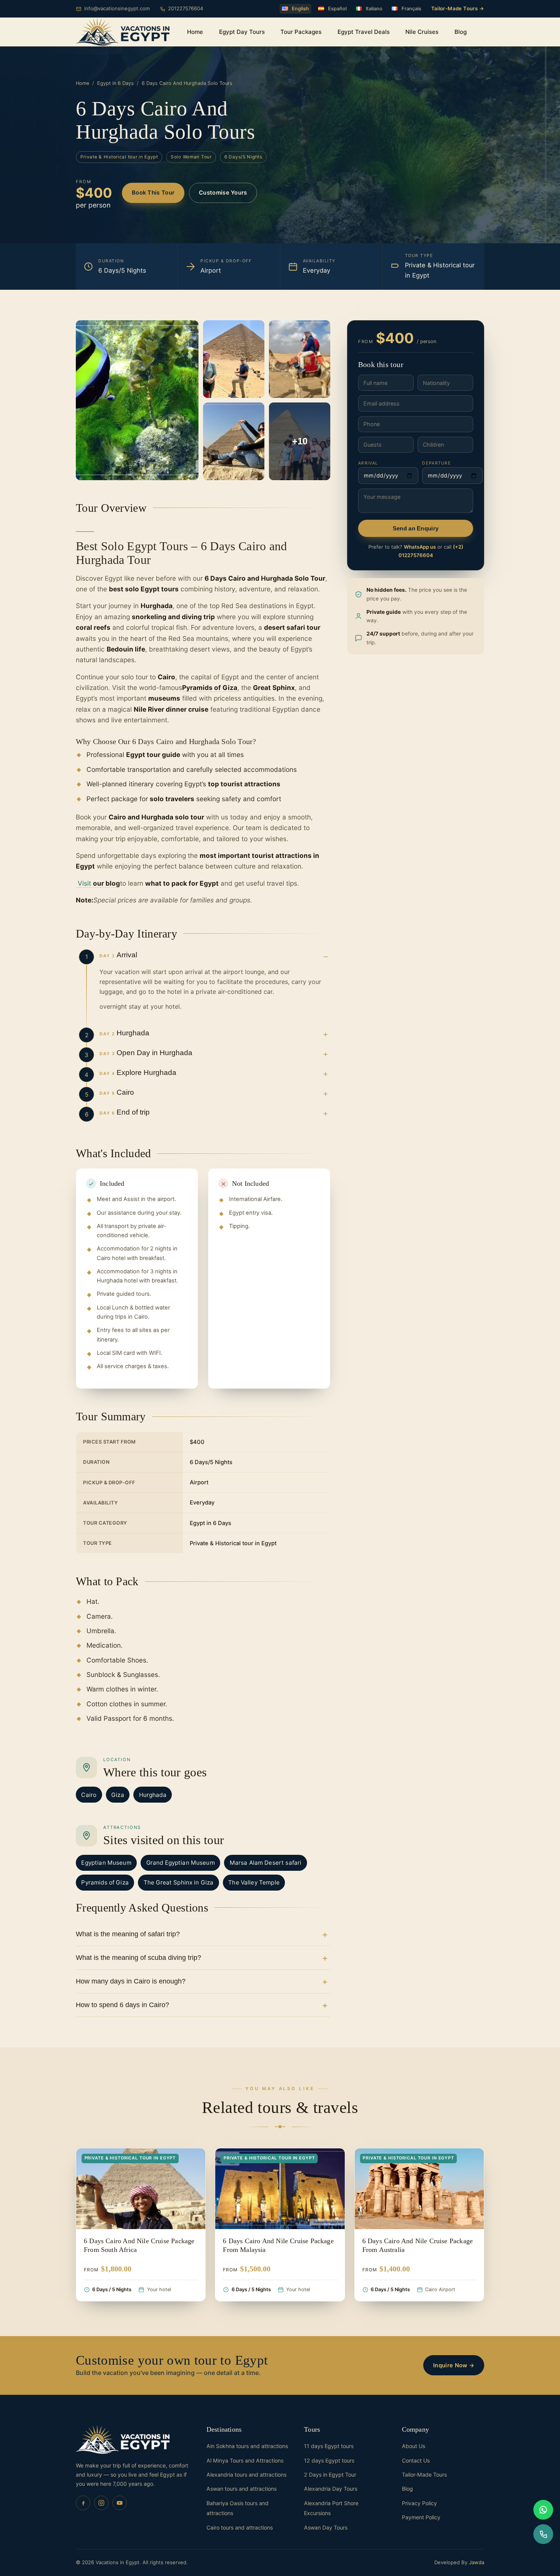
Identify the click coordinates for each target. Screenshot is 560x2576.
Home (195, 32)
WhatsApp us (420, 547)
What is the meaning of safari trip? (128, 1934)
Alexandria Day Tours (331, 2489)
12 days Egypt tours (329, 2460)
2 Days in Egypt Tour (330, 2475)
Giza (118, 1795)
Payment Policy (421, 2517)
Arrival (368, 463)
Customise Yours (223, 193)
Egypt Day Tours (242, 32)
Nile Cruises (422, 32)
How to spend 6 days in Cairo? (122, 2005)
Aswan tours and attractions (242, 2489)
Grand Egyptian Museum (181, 1863)
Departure (437, 463)
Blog (461, 32)
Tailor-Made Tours (424, 2475)
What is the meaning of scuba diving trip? (138, 1958)
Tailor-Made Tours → (458, 8)
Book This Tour (153, 193)
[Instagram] (101, 2503)
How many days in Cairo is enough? (131, 1981)
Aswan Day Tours (326, 2527)
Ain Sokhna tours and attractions (247, 2446)
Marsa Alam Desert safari (266, 1863)
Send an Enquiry (416, 529)
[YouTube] (120, 2503)
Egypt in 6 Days (115, 83)
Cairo (89, 1795)
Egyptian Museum (106, 1863)
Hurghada (153, 1795)
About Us (414, 2446)
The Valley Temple (254, 1882)
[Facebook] (83, 2503)
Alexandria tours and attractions (246, 2475)
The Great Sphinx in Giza (179, 1882)
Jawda (477, 2562)
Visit (98, 883)
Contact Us (416, 2460)
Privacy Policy (419, 2503)
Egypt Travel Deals (364, 32)
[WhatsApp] (543, 2510)
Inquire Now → (454, 2365)
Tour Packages (301, 32)
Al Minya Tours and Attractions (245, 2460)
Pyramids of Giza (105, 1882)
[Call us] (543, 2534)
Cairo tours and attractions (240, 2527)
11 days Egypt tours (329, 2446)
